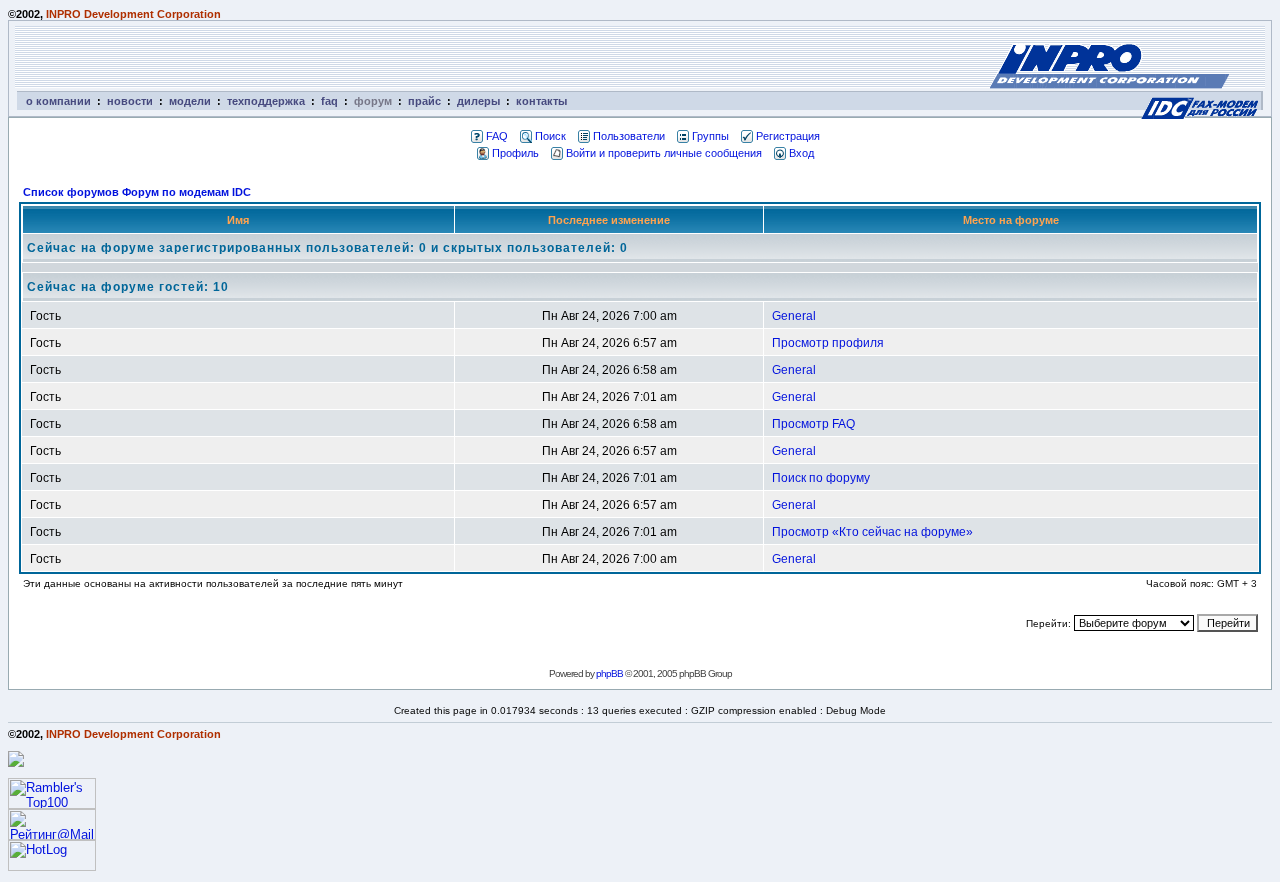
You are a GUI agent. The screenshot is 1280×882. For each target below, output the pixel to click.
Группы (710, 136)
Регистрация (788, 136)
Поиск (550, 136)
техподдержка (266, 101)
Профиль (515, 153)
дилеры (478, 101)
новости (130, 101)
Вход (801, 153)
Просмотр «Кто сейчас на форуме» (872, 532)
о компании (58, 101)
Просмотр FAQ (813, 424)
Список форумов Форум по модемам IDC (137, 192)
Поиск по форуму (821, 478)
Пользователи (629, 136)
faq (329, 101)
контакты (541, 101)
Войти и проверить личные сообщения (664, 153)
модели (190, 101)
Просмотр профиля (828, 343)
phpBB (609, 673)
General (794, 316)
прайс (424, 101)
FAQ (497, 136)
